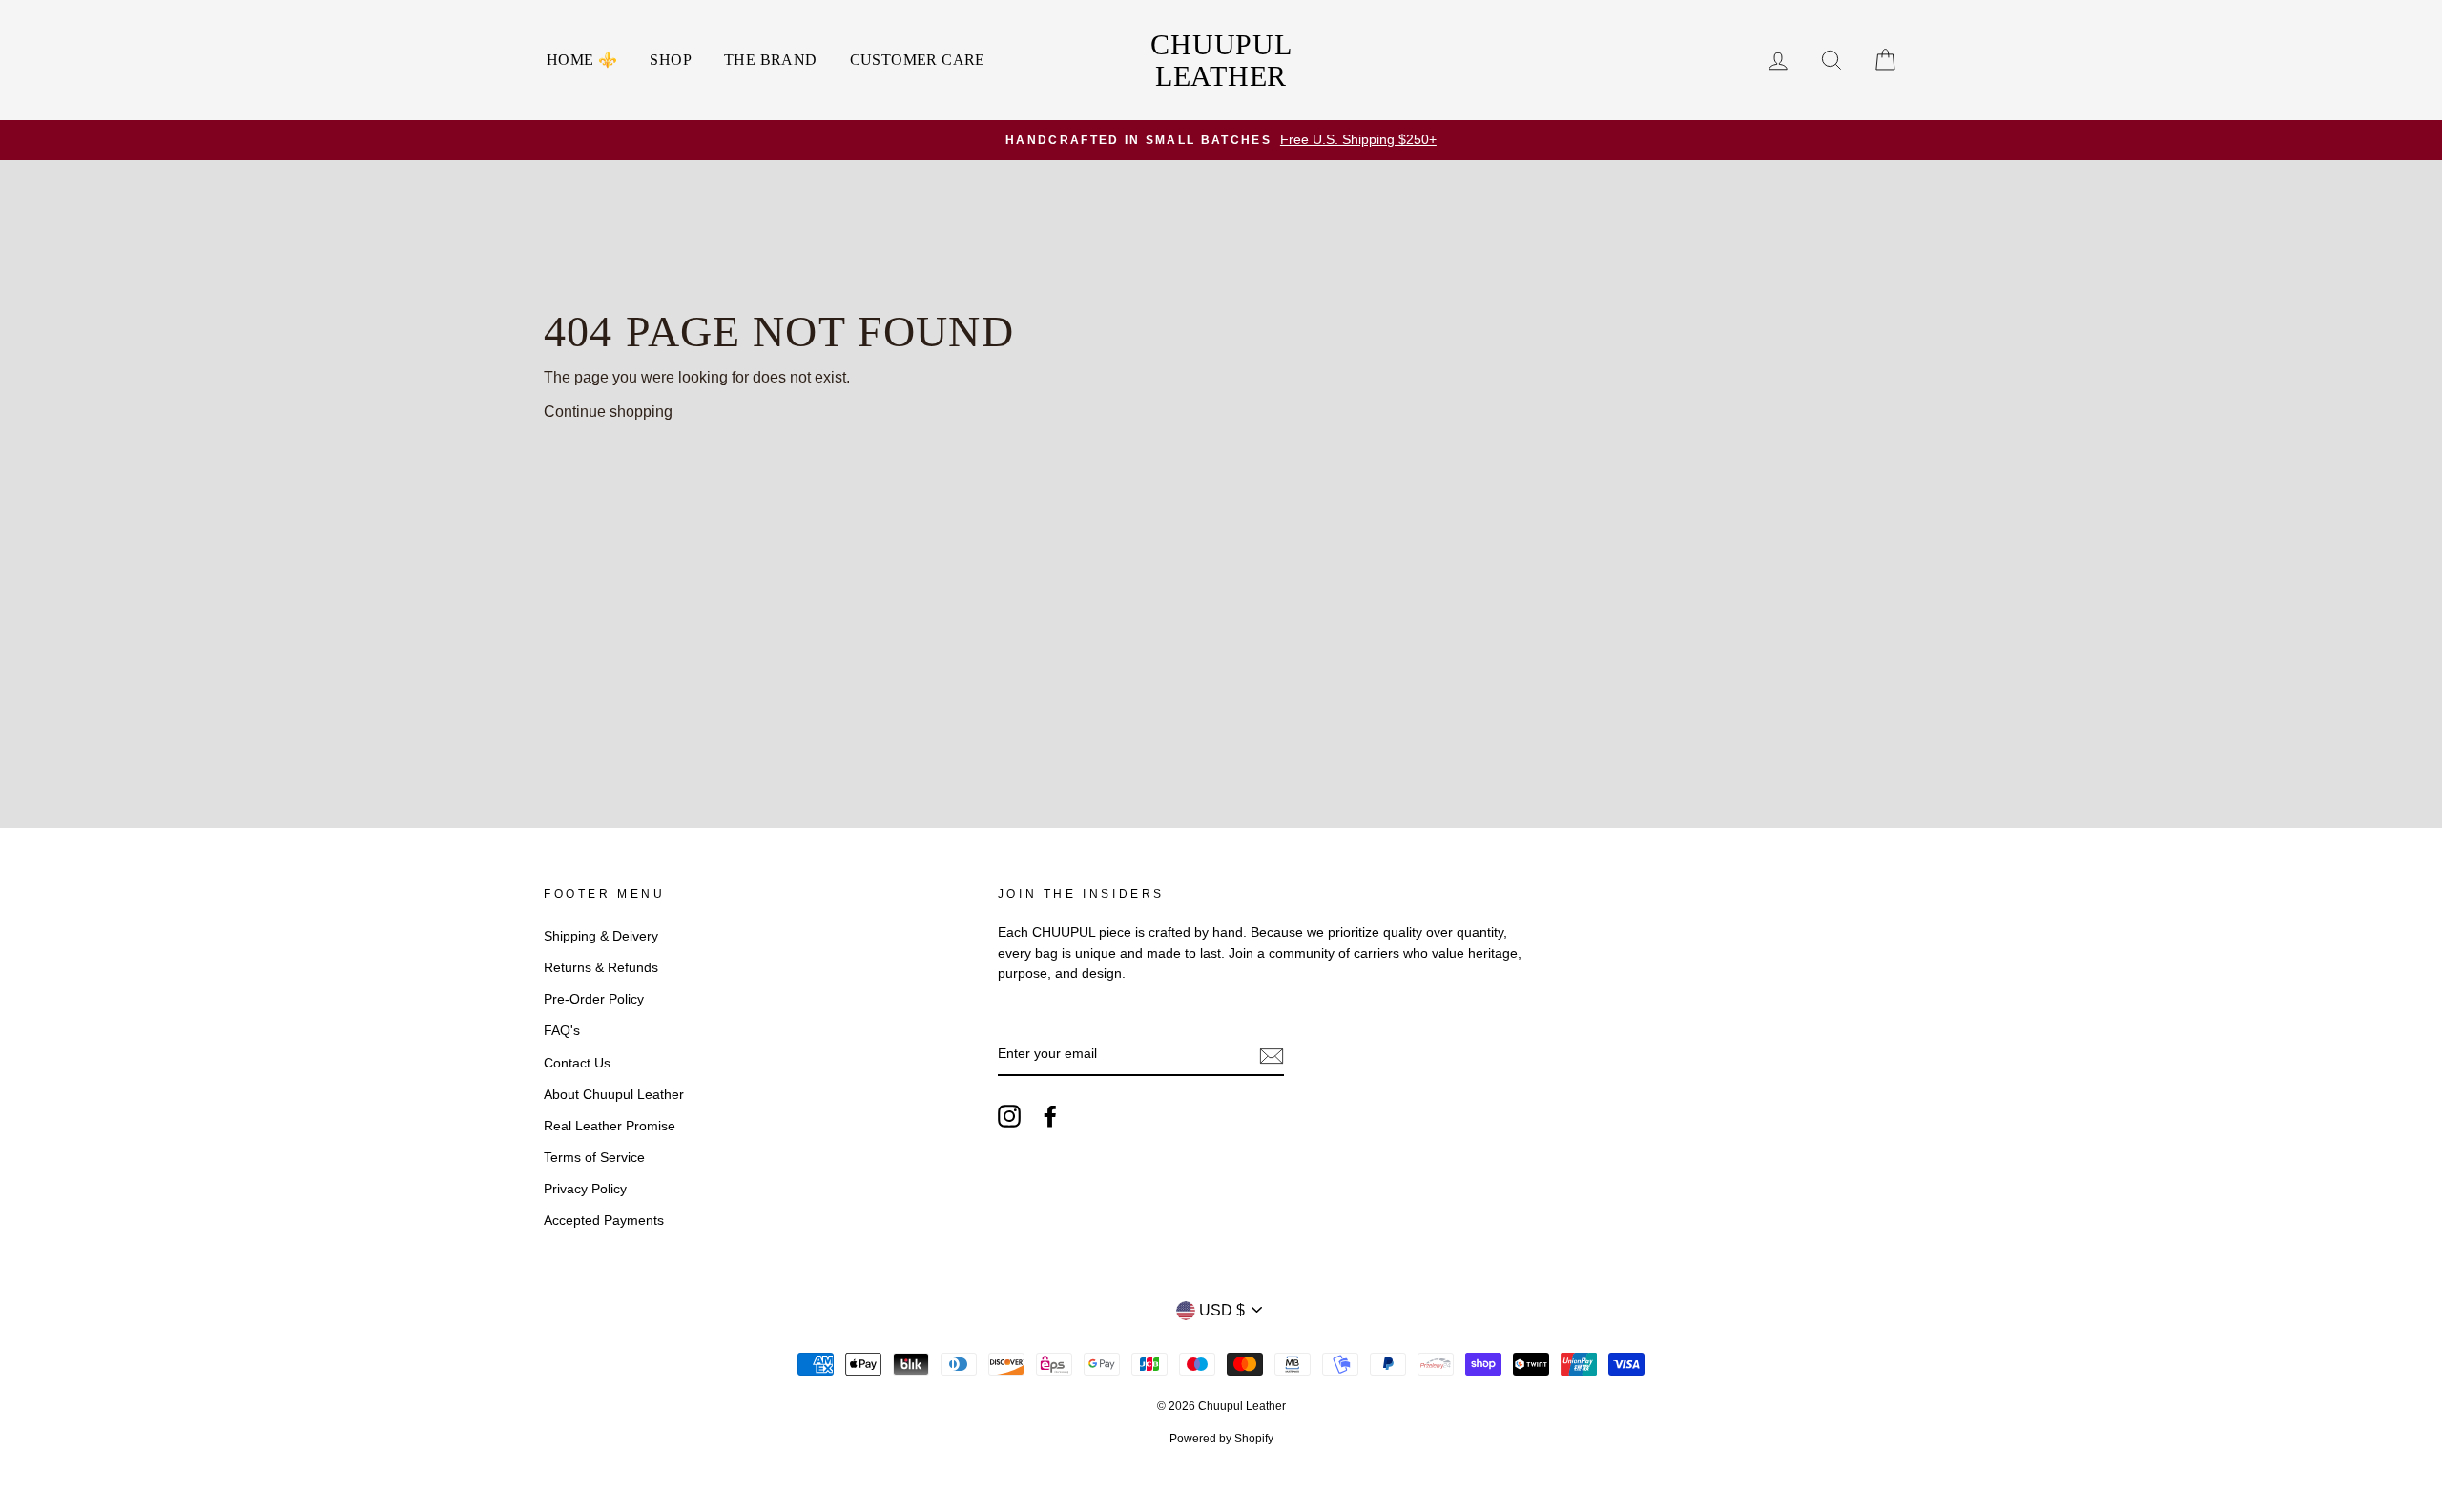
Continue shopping (608, 412)
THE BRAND (771, 60)
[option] (1221, 140)
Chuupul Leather (1221, 60)
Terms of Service (594, 1158)
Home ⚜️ (582, 60)
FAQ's (562, 1031)
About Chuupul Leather (614, 1095)
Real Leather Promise (610, 1126)
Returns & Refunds (601, 968)
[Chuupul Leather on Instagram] (1009, 1116)
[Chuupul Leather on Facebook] (1050, 1116)
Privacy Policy (585, 1189)
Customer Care (918, 60)
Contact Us (577, 1063)
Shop (671, 60)
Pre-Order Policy (594, 999)
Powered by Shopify (1221, 1439)
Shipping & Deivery (601, 936)
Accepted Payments (604, 1221)
